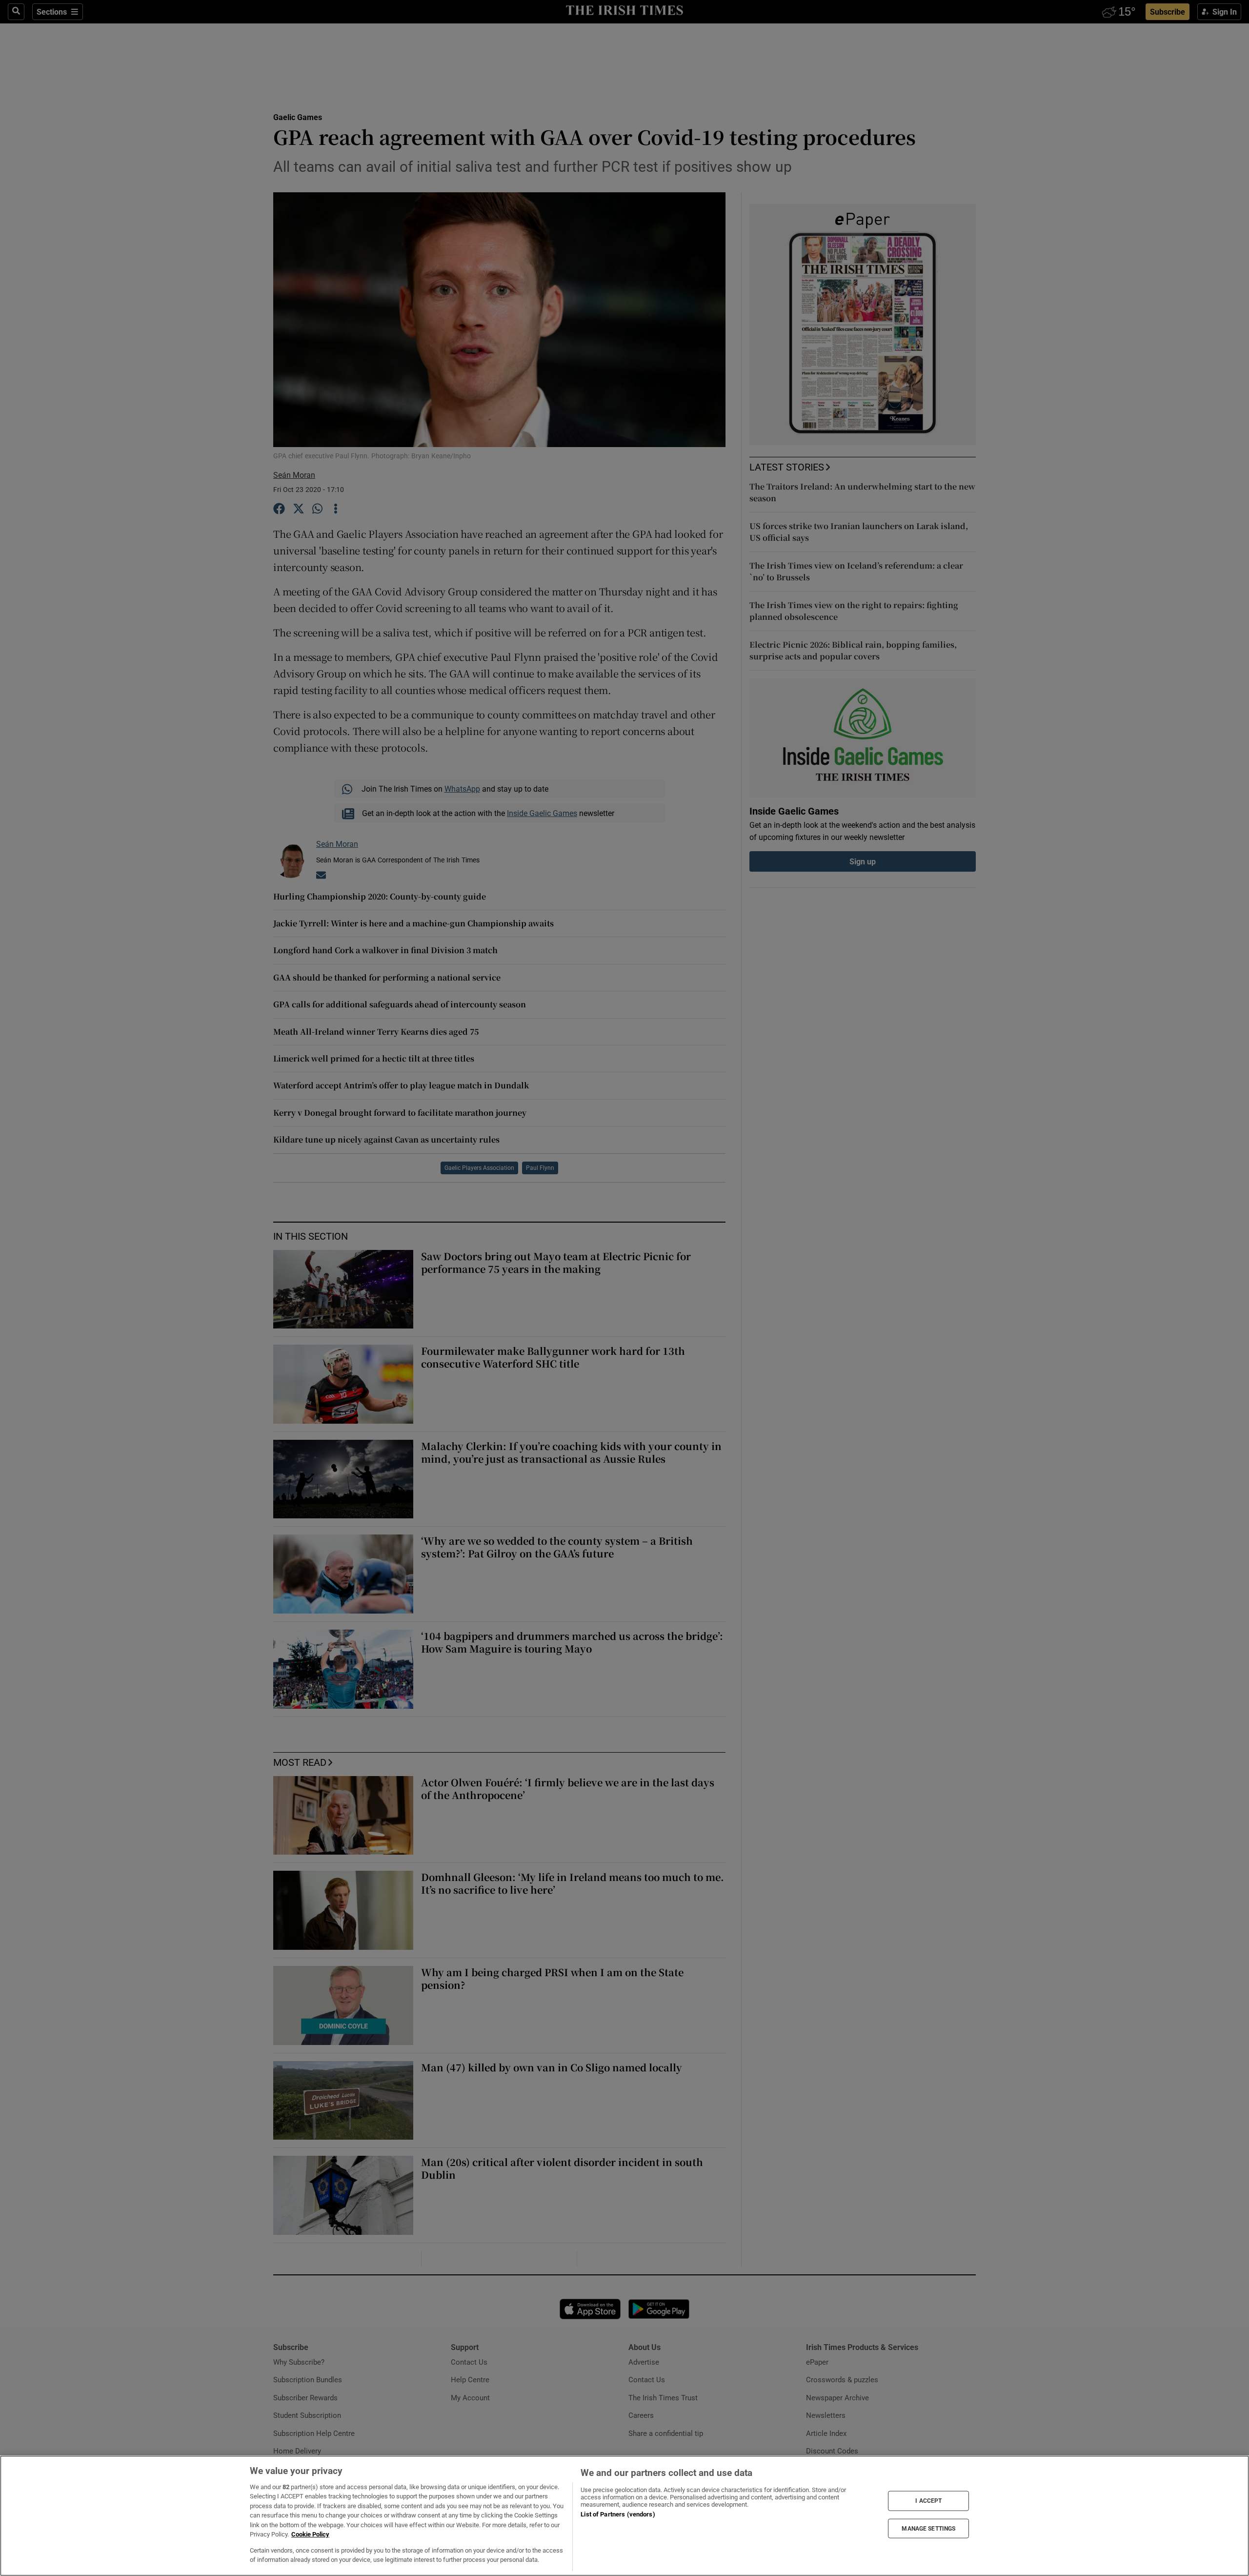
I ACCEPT (928, 2501)
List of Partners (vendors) (618, 2514)
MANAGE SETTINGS (928, 2528)
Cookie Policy (310, 2534)
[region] (624, 2516)
